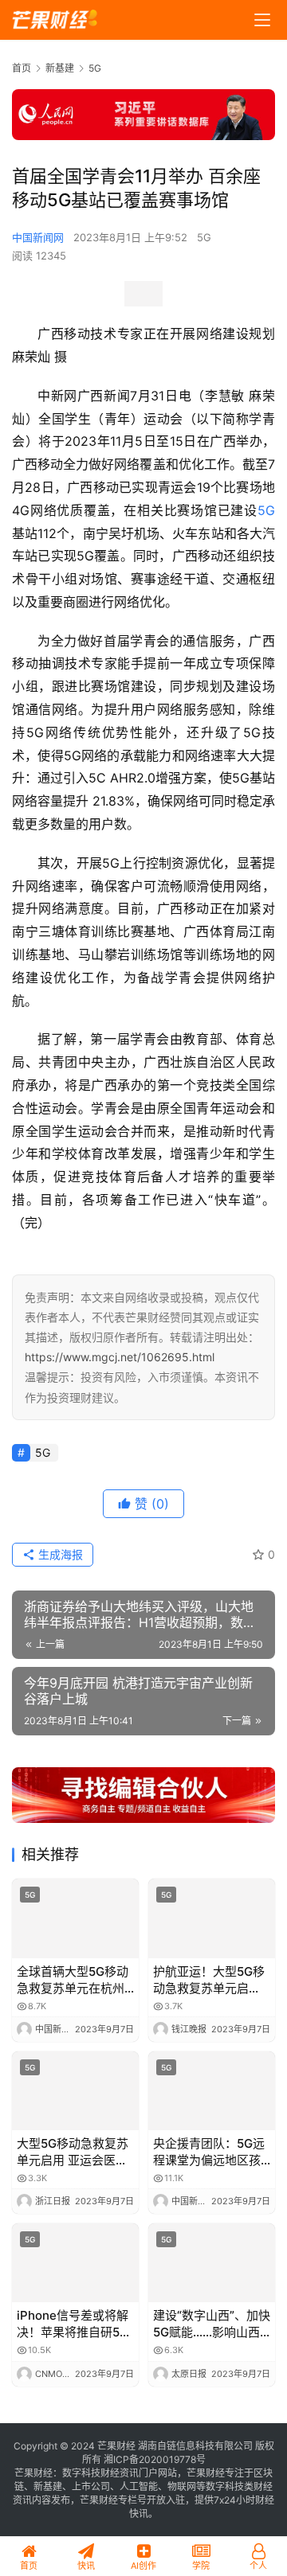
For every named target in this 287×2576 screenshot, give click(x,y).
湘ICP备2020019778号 (155, 2459)
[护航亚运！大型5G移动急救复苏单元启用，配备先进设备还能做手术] (212, 1918)
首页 (22, 68)
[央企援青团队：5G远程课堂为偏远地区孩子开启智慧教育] (212, 2091)
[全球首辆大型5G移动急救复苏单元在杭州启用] (75, 1918)
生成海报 (59, 1554)
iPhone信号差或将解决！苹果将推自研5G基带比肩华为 (73, 2324)
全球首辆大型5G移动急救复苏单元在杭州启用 (73, 1980)
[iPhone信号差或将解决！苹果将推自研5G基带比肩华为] (75, 2263)
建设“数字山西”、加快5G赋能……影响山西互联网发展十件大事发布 (212, 2324)
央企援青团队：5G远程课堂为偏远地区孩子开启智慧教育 (209, 2152)
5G (204, 237)
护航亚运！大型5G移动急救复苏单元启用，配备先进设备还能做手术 (209, 1980)
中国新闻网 (38, 237)
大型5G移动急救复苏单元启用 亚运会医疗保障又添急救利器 (73, 2152)
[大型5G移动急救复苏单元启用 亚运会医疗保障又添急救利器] (75, 2091)
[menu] (262, 20)
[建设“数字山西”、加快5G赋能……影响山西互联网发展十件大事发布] (212, 2263)
